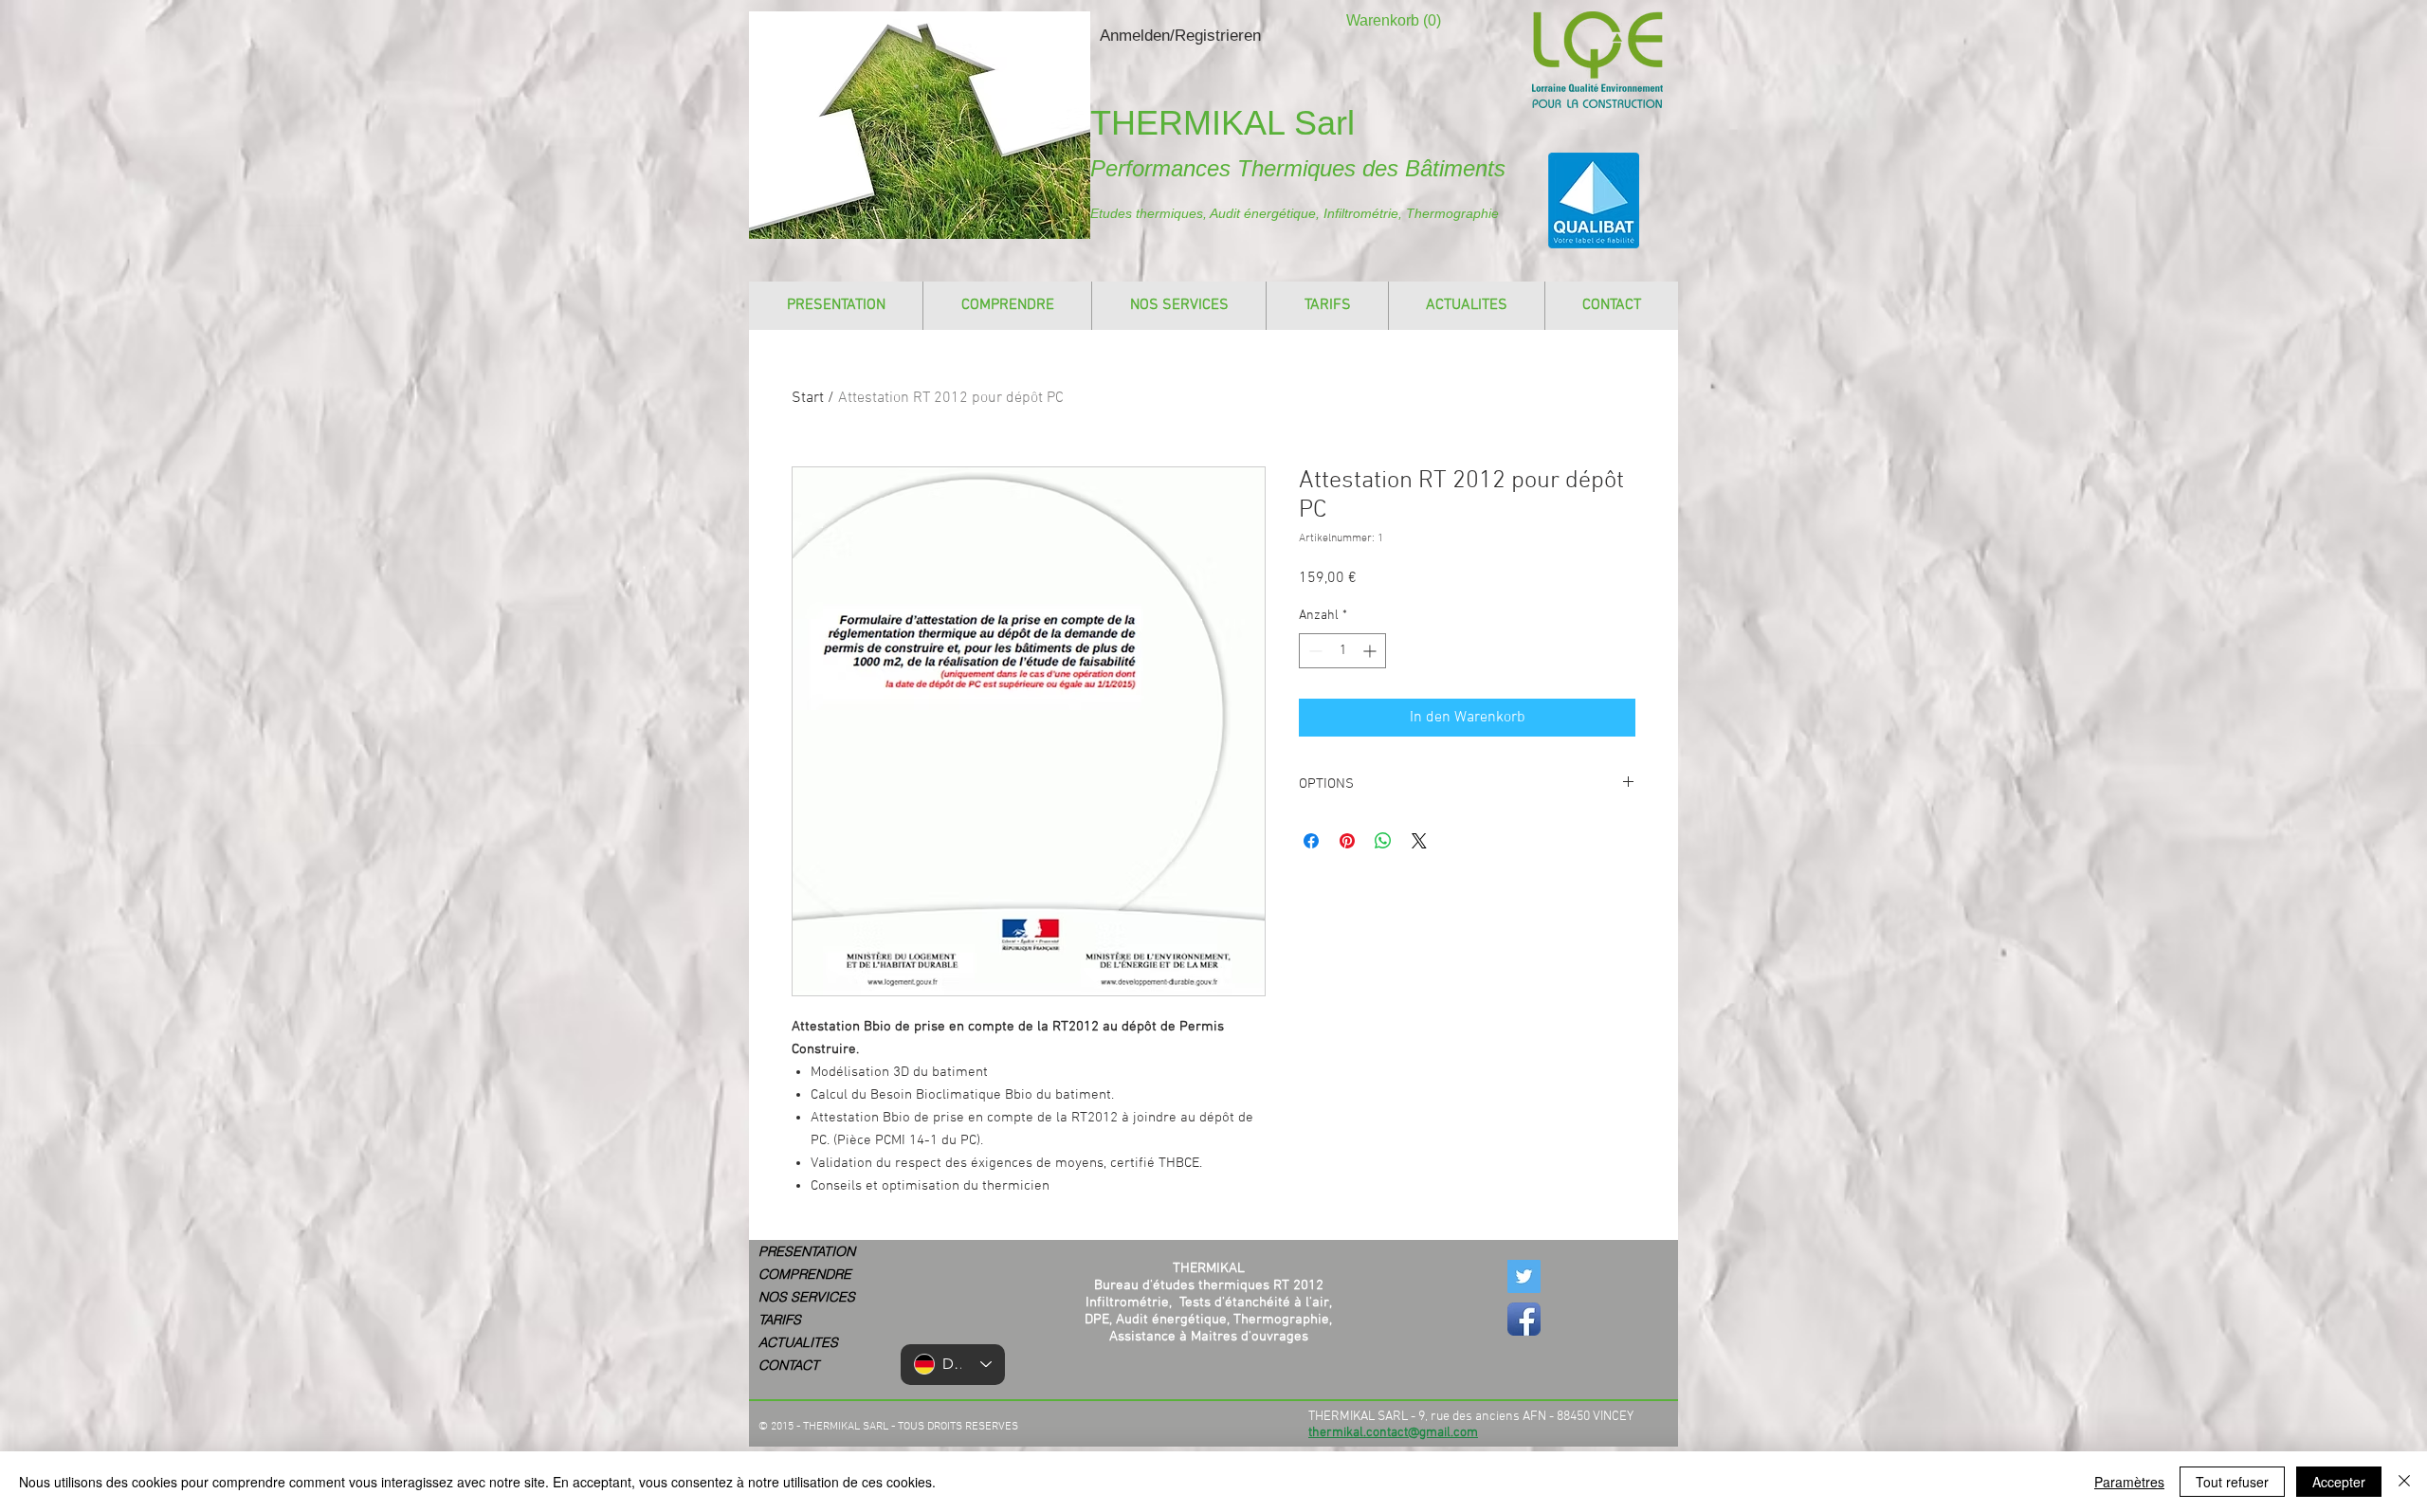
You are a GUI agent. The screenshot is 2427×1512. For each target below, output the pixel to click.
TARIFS (780, 1320)
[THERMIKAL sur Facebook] (1524, 1319)
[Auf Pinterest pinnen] (1347, 841)
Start (808, 398)
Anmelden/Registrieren (1180, 36)
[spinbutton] (1342, 651)
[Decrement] (1314, 651)
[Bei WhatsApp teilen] (1383, 841)
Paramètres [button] (2129, 1482)
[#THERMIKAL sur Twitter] (1524, 1276)
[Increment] (1371, 651)
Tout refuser (2232, 1482)
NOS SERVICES (807, 1297)
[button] (1382, 20)
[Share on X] (1419, 841)
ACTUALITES (798, 1342)
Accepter (2339, 1482)
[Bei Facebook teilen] (1311, 841)
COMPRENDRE (805, 1274)
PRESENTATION (807, 1251)
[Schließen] (2404, 1482)
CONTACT (789, 1365)
